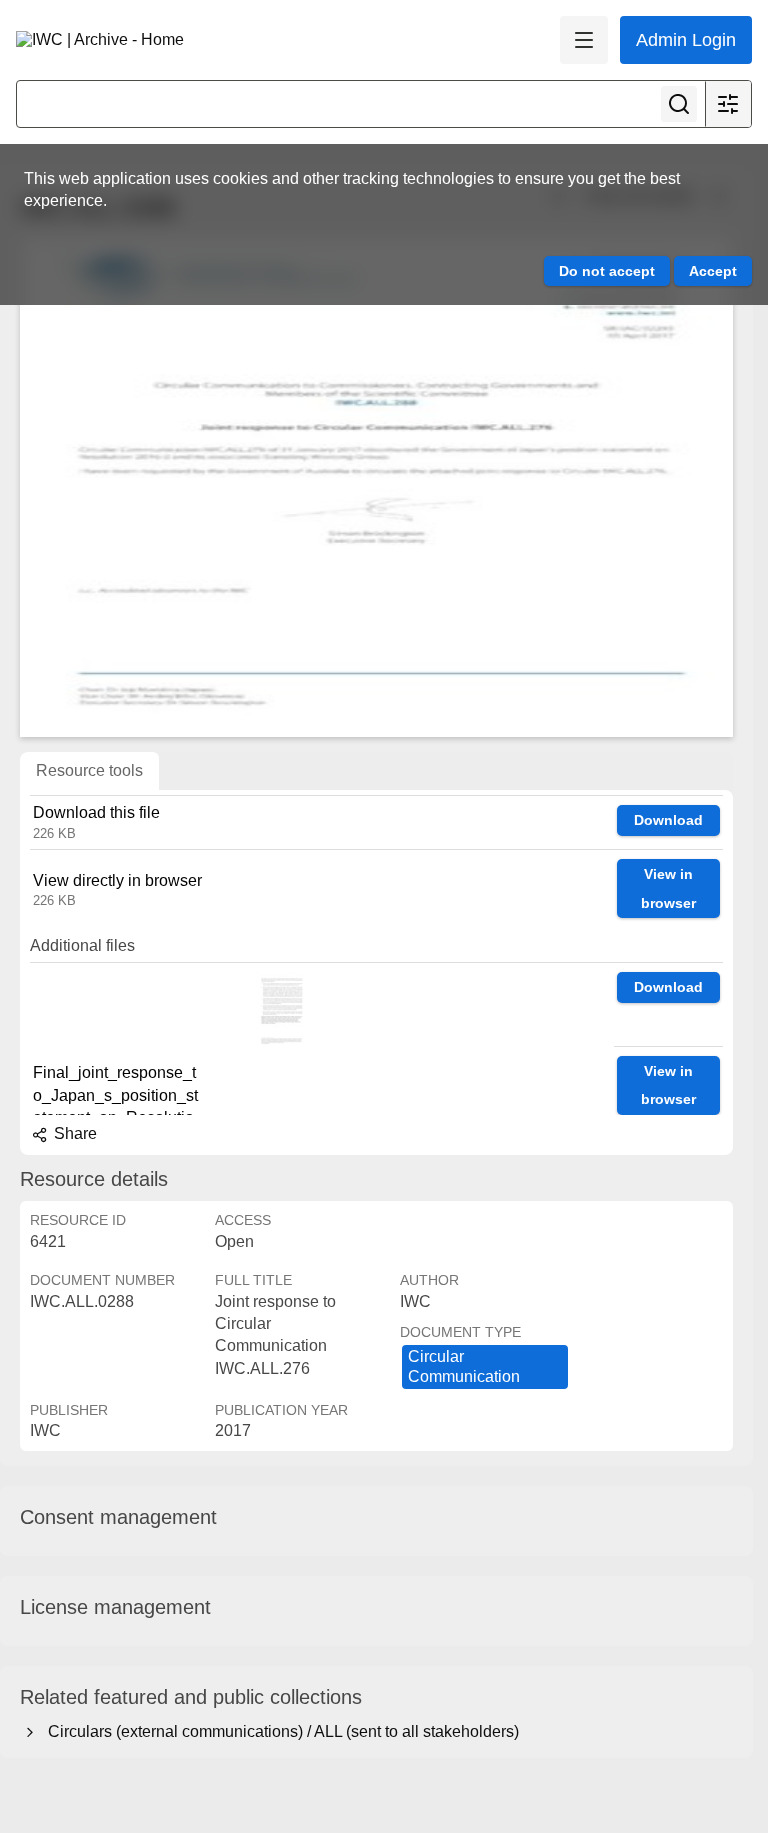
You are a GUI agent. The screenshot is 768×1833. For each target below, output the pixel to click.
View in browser (668, 888)
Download (668, 820)
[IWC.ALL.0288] (376, 487)
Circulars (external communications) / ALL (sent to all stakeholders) (279, 1731)
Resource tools (89, 770)
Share (73, 1133)
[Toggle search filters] (728, 104)
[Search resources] (679, 104)
